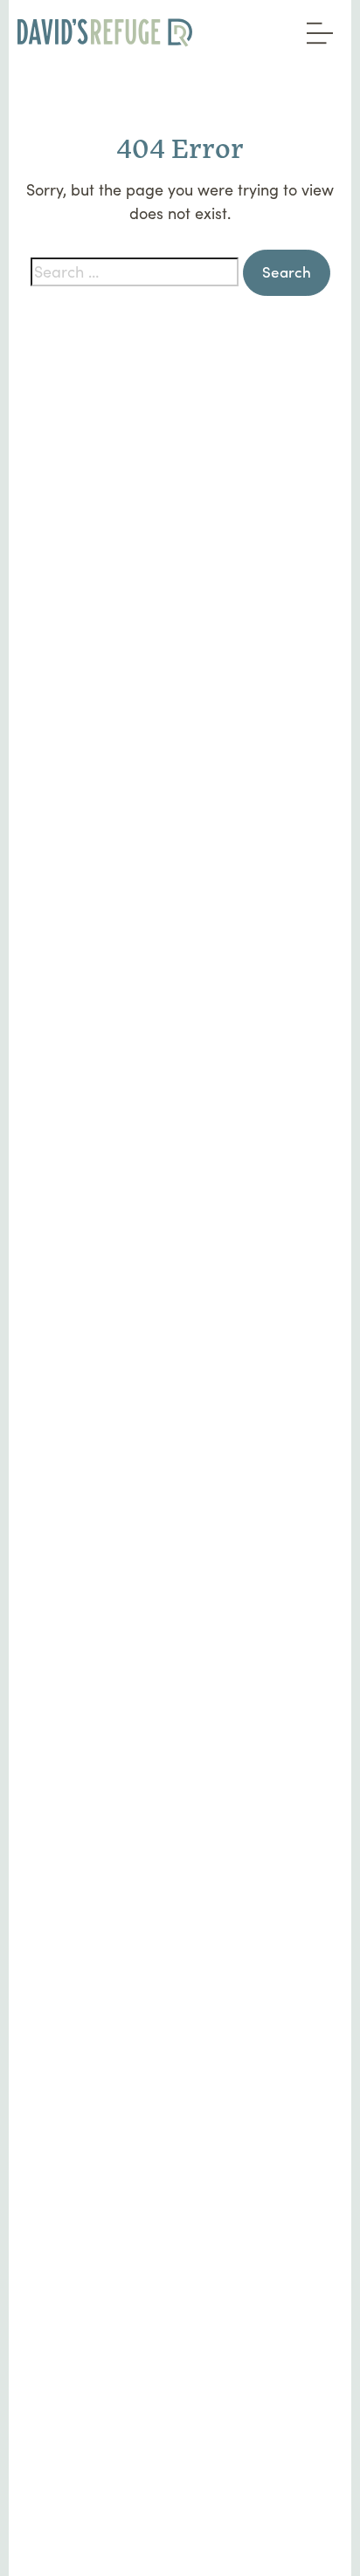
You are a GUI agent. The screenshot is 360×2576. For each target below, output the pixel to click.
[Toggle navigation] (315, 27)
